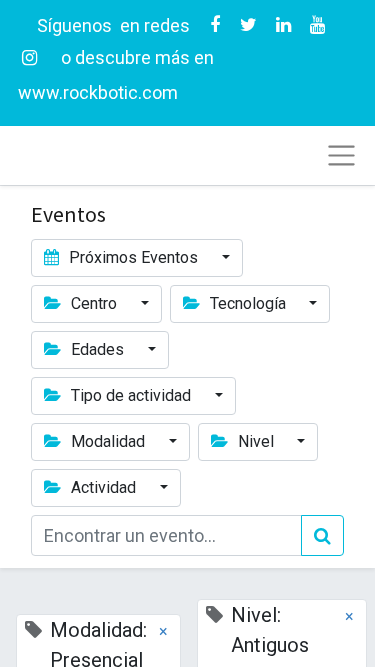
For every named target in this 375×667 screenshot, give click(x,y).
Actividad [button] (103, 487)
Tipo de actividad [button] (131, 395)
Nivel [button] (256, 441)
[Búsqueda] (322, 535)
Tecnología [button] (248, 303)
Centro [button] (94, 303)
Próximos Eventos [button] (133, 257)
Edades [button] (97, 349)
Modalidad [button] (108, 441)
